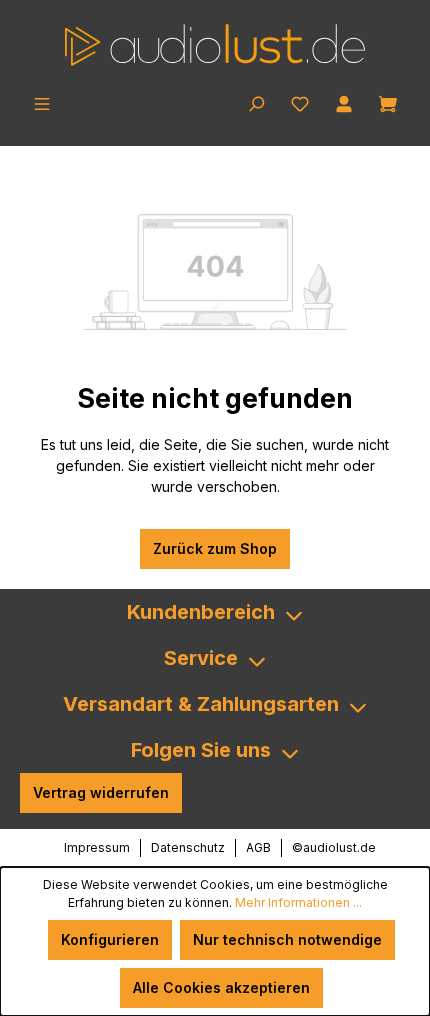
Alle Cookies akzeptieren (221, 987)
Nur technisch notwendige (287, 939)
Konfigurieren (110, 939)
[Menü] (42, 102)
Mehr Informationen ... (298, 902)
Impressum (97, 847)
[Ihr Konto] (344, 102)
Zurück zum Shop (215, 548)
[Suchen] (256, 102)
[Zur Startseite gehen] (215, 45)
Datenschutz (188, 847)
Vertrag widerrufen (101, 792)
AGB (258, 847)
